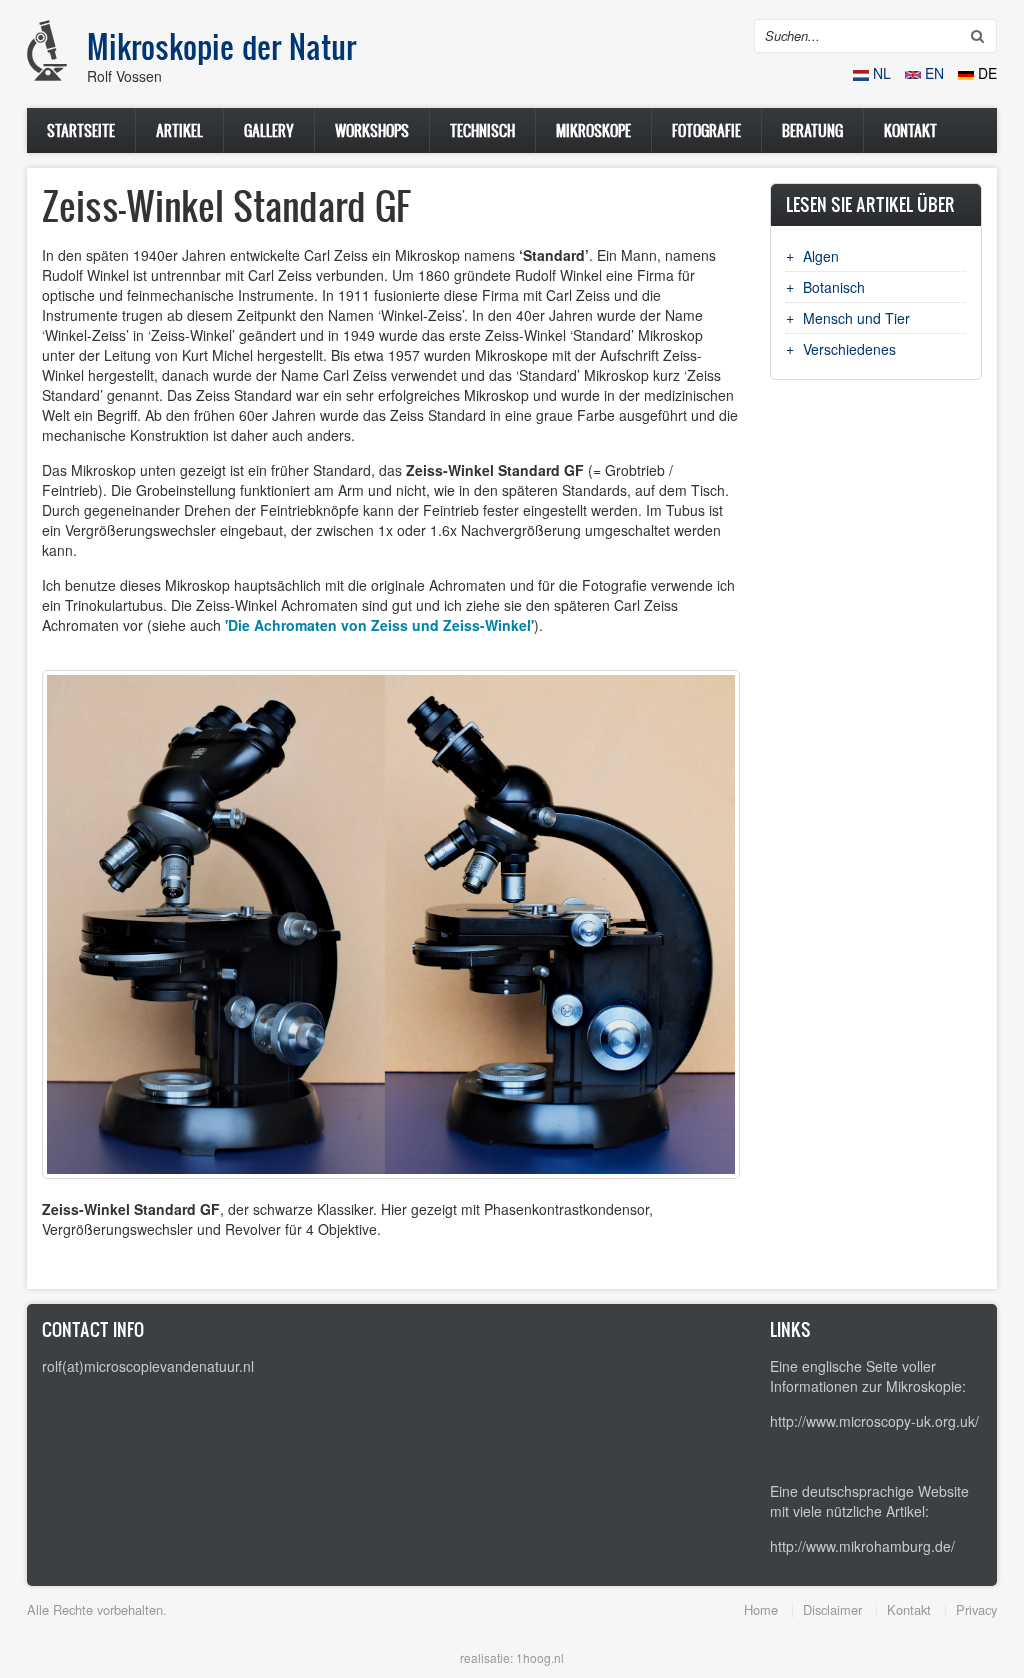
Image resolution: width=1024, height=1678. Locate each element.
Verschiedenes (849, 349)
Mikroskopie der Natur (221, 46)
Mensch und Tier (856, 318)
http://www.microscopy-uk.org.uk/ (874, 1421)
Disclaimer (832, 1609)
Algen (821, 256)
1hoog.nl (540, 1657)
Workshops (372, 130)
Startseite (81, 130)
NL (882, 73)
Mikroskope (593, 130)
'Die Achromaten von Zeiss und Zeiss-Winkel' (379, 625)
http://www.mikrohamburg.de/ (862, 1546)
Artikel (179, 130)
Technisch (482, 130)
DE (985, 73)
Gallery (269, 130)
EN (934, 73)
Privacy (976, 1609)
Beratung (812, 130)
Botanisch (834, 287)
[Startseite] (47, 50)
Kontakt (910, 130)
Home (761, 1609)
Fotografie (706, 130)
